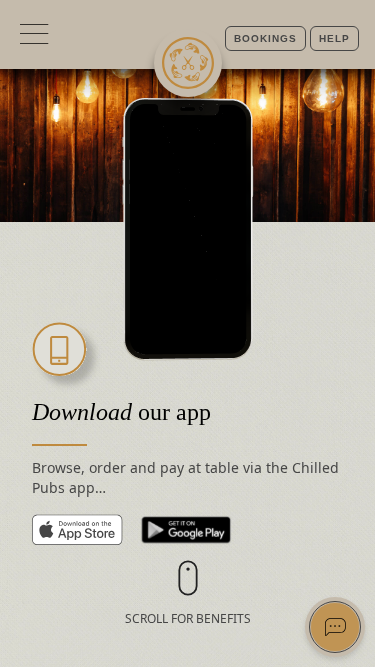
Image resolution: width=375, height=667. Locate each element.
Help (334, 38)
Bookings (265, 38)
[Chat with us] (335, 627)
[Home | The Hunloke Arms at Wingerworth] (188, 63)
